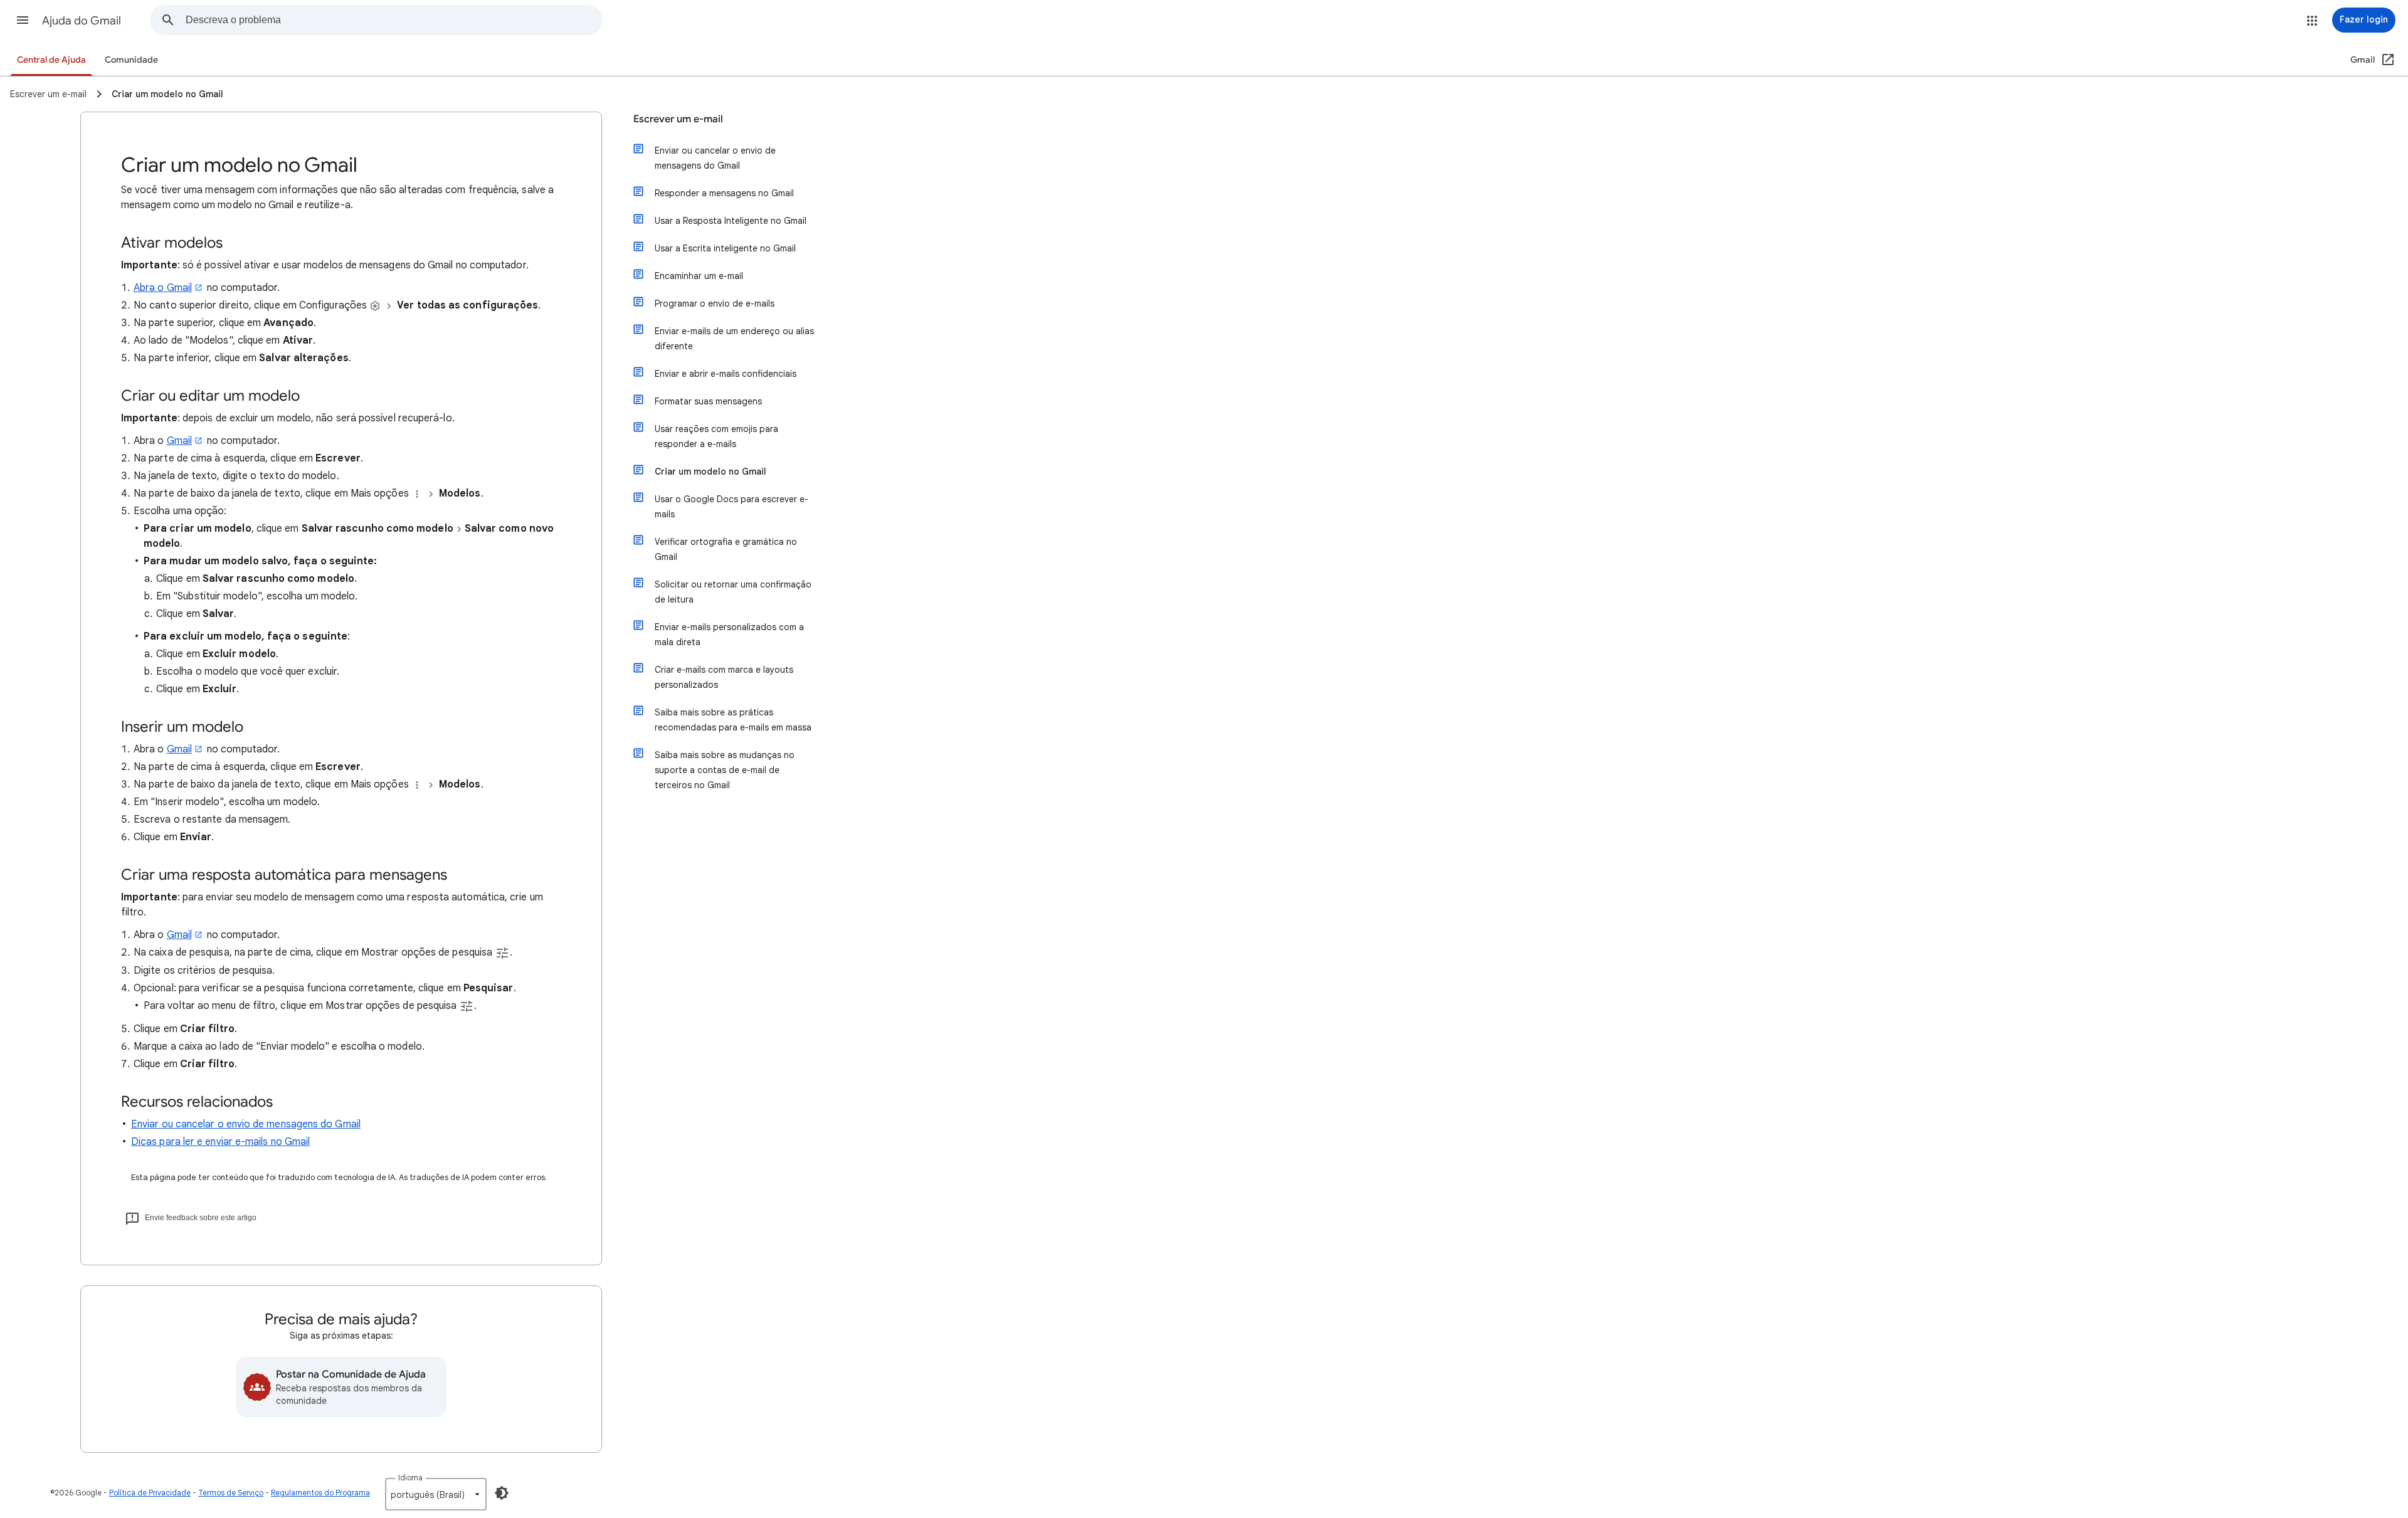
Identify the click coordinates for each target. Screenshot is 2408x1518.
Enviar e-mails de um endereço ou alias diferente (734, 339)
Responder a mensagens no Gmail (724, 193)
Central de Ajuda (51, 60)
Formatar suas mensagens (708, 401)
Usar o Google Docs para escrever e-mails (731, 507)
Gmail (179, 441)
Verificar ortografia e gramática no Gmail (726, 549)
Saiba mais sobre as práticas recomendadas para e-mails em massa (733, 720)
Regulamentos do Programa (320, 1493)
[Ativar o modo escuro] (502, 1493)
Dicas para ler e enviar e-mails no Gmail (220, 1142)
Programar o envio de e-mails (715, 303)
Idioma (410, 1478)
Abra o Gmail (163, 288)
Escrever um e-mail (678, 119)
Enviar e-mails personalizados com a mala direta (729, 635)
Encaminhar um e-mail (699, 276)
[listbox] (436, 1494)
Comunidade (131, 60)
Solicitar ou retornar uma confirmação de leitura (733, 592)
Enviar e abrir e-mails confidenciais (726, 374)
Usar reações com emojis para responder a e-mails (716, 436)
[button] (23, 20)
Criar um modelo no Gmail (710, 472)
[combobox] (394, 20)
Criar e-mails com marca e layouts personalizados (724, 677)
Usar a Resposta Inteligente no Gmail (731, 221)
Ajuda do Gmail (82, 21)
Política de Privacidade (150, 1493)
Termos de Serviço (231, 1493)
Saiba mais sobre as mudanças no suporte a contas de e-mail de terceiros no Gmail (725, 770)
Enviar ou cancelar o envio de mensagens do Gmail (246, 1124)
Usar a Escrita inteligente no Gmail (725, 248)
